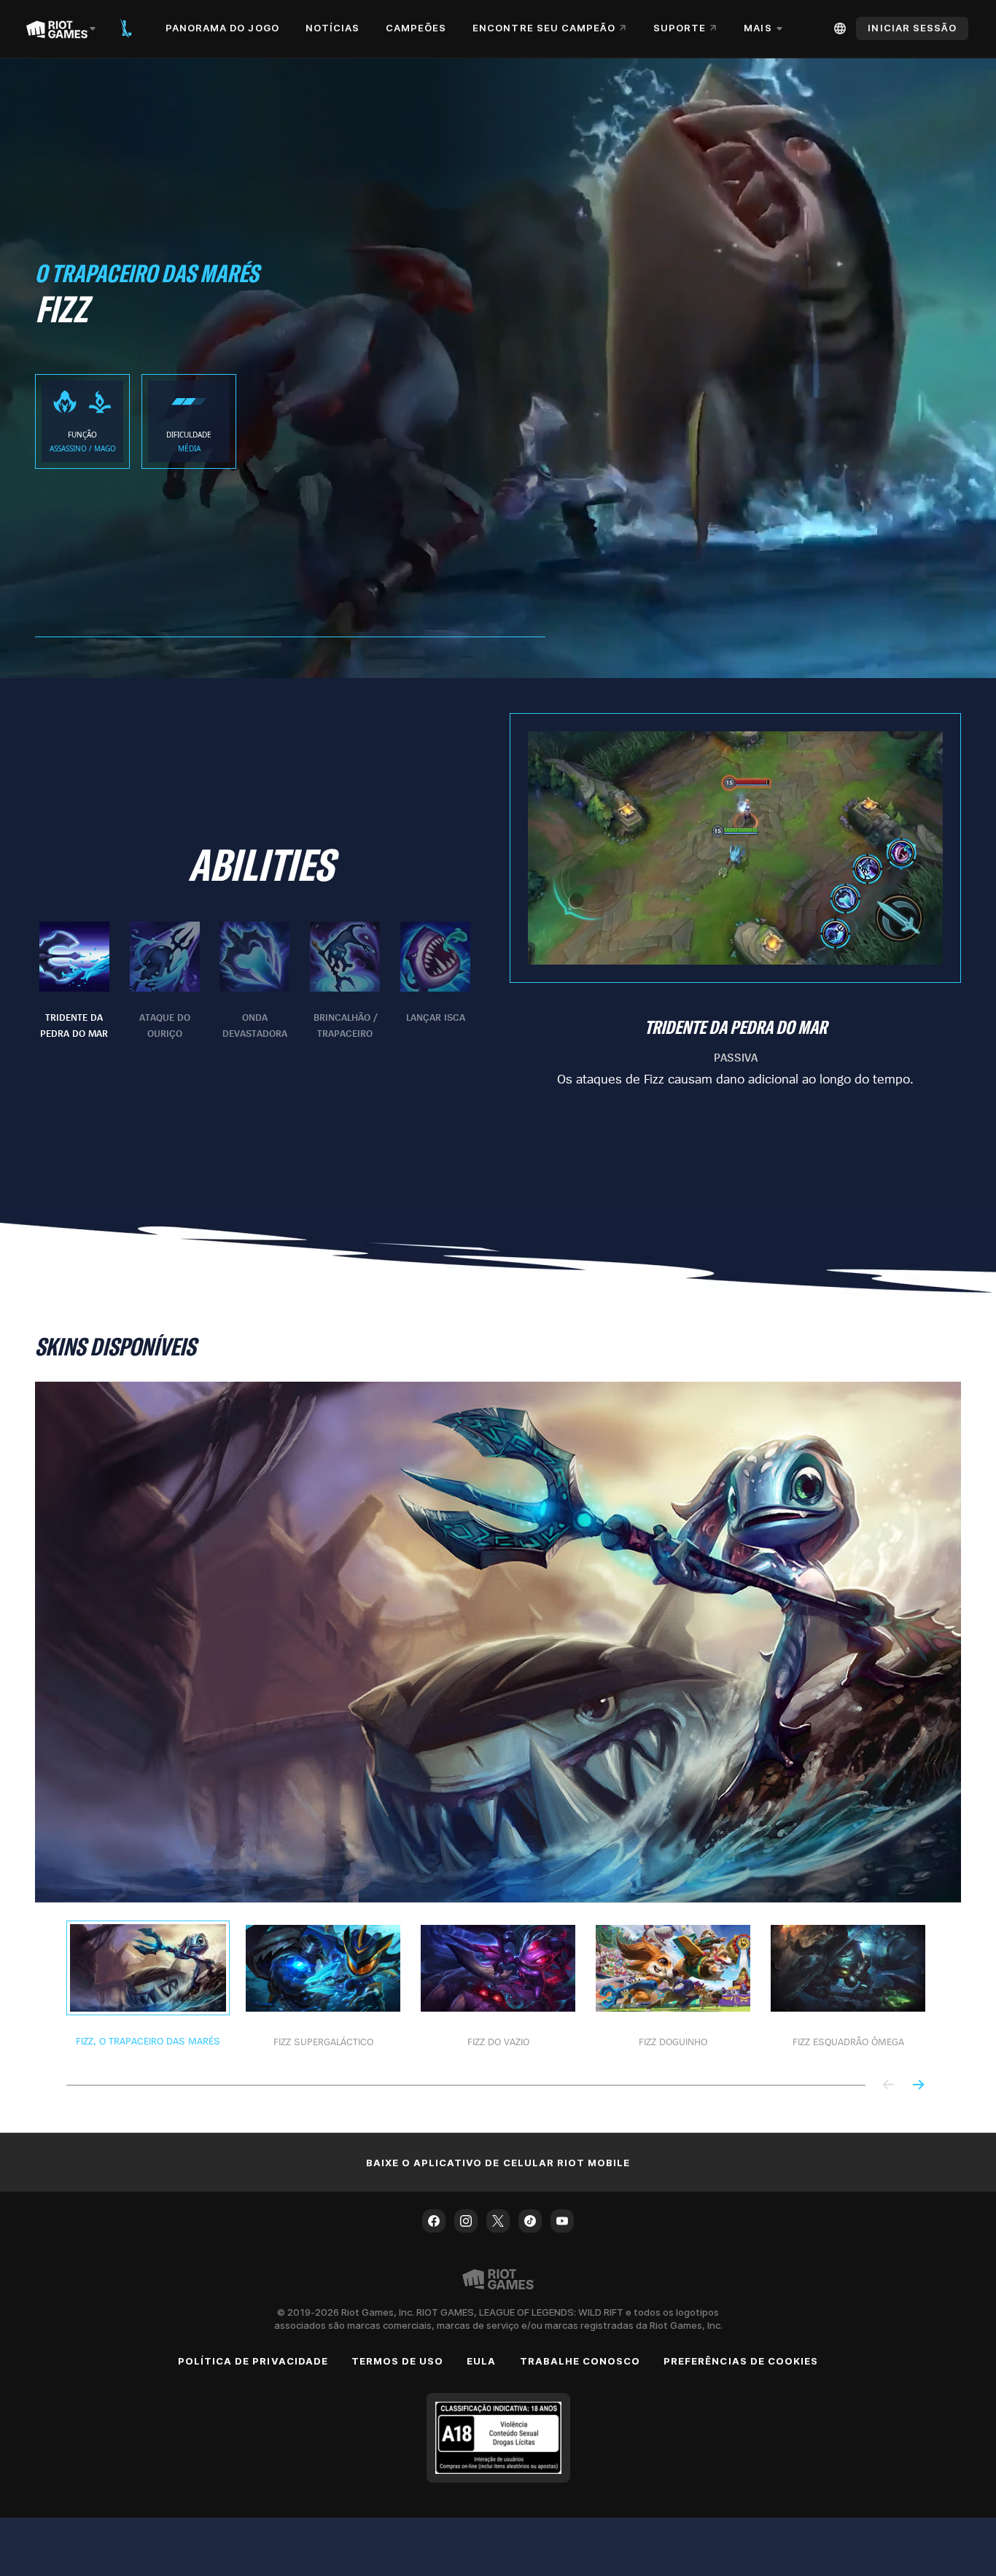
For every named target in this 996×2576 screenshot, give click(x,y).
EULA (481, 2361)
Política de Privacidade (253, 2361)
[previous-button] (889, 2086)
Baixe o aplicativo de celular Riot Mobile (498, 2163)
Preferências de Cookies (741, 2361)
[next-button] (918, 2086)
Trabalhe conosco (580, 2361)
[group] (255, 981)
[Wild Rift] (126, 28)
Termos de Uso (398, 2361)
